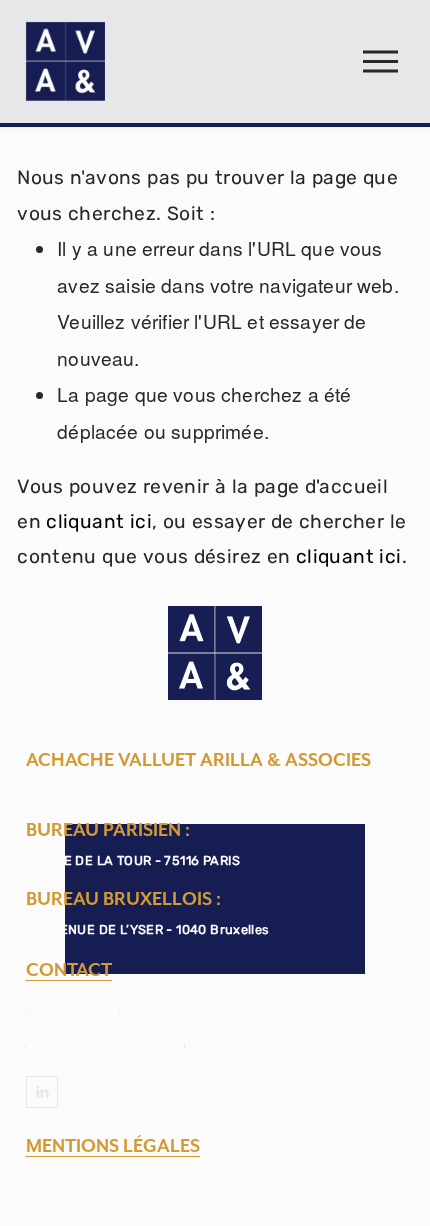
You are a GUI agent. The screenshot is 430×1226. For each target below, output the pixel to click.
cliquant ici (99, 521)
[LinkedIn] (42, 1092)
